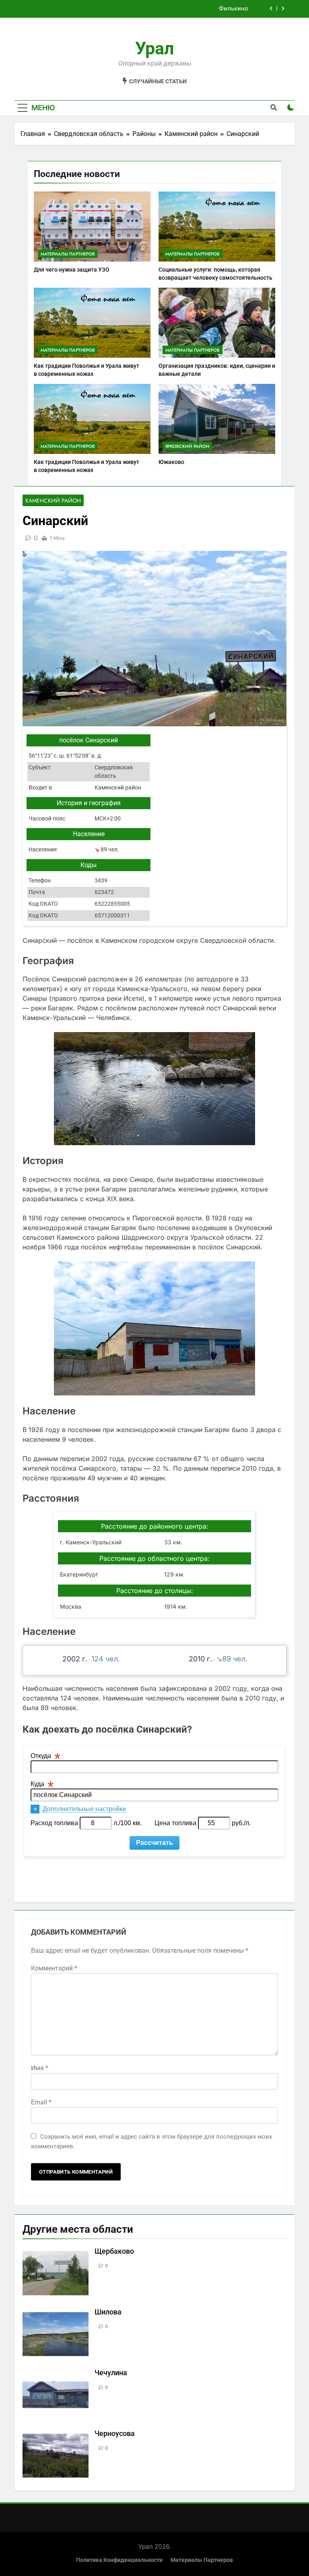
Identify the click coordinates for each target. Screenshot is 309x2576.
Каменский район (53, 501)
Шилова (108, 2312)
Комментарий (54, 1968)
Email (41, 2102)
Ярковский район (187, 446)
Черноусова (115, 2434)
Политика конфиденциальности (119, 2560)
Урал (154, 48)
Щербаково (114, 2251)
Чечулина (111, 2373)
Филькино (234, 9)
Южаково (171, 462)
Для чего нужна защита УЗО (72, 270)
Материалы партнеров (68, 254)
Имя (40, 2068)
